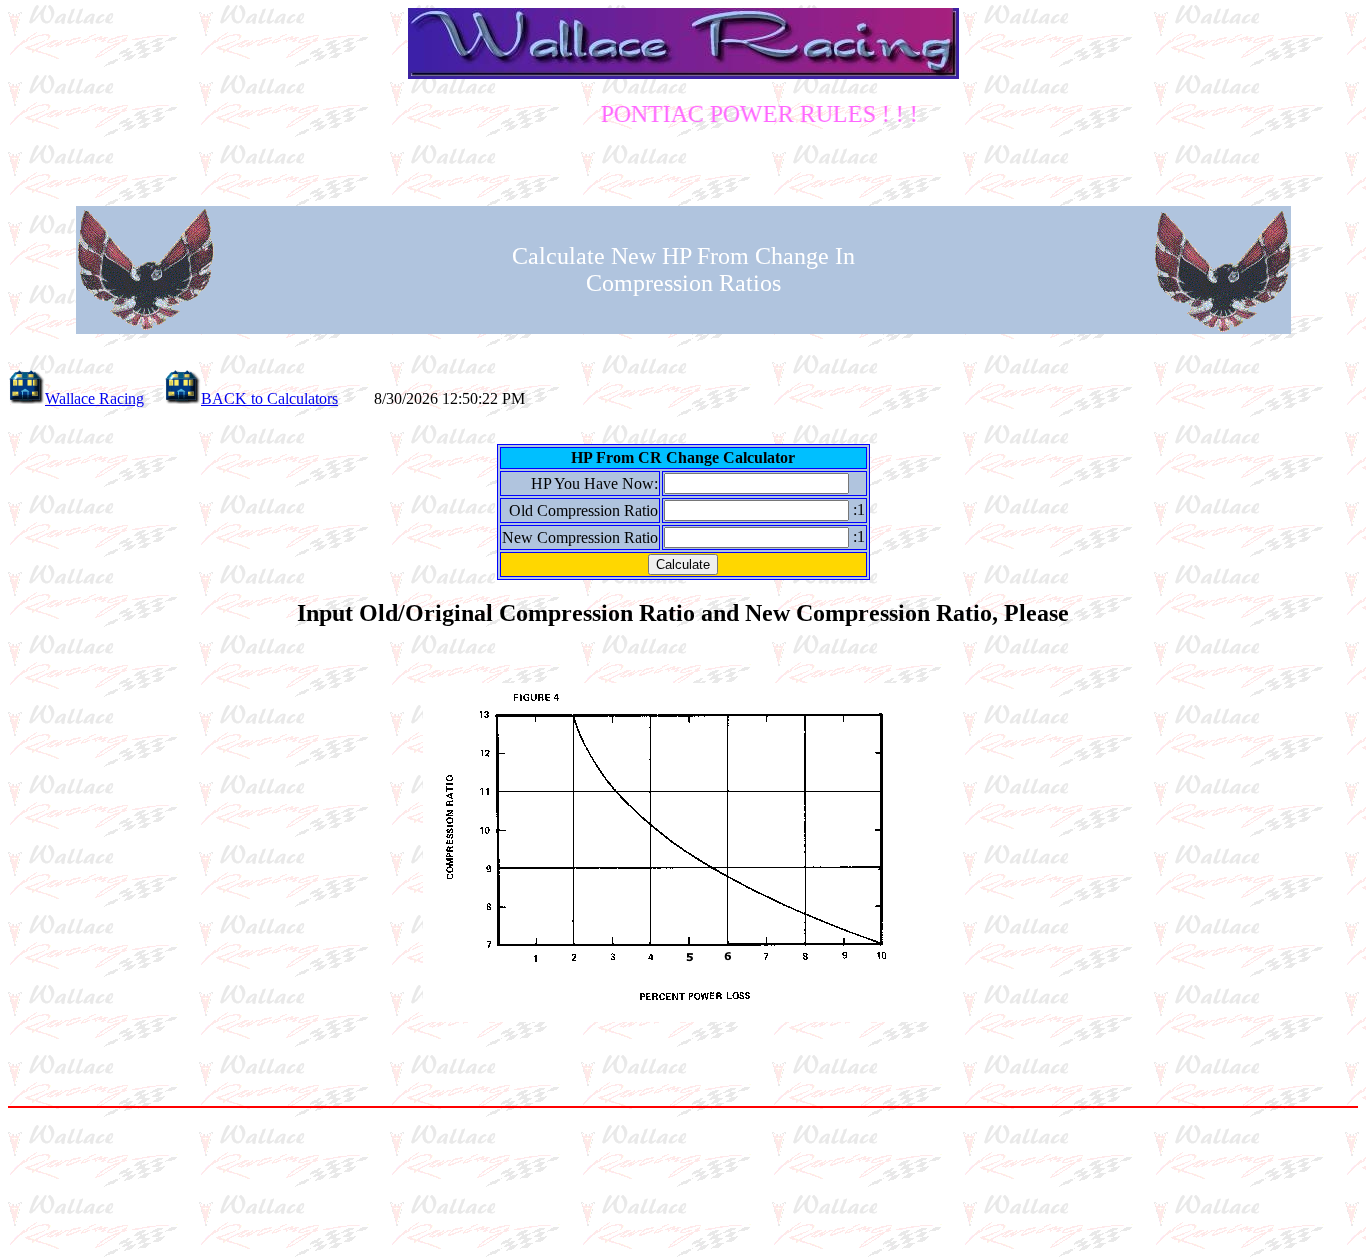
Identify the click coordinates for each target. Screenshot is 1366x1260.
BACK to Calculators (269, 398)
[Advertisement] (683, 1182)
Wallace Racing (94, 398)
